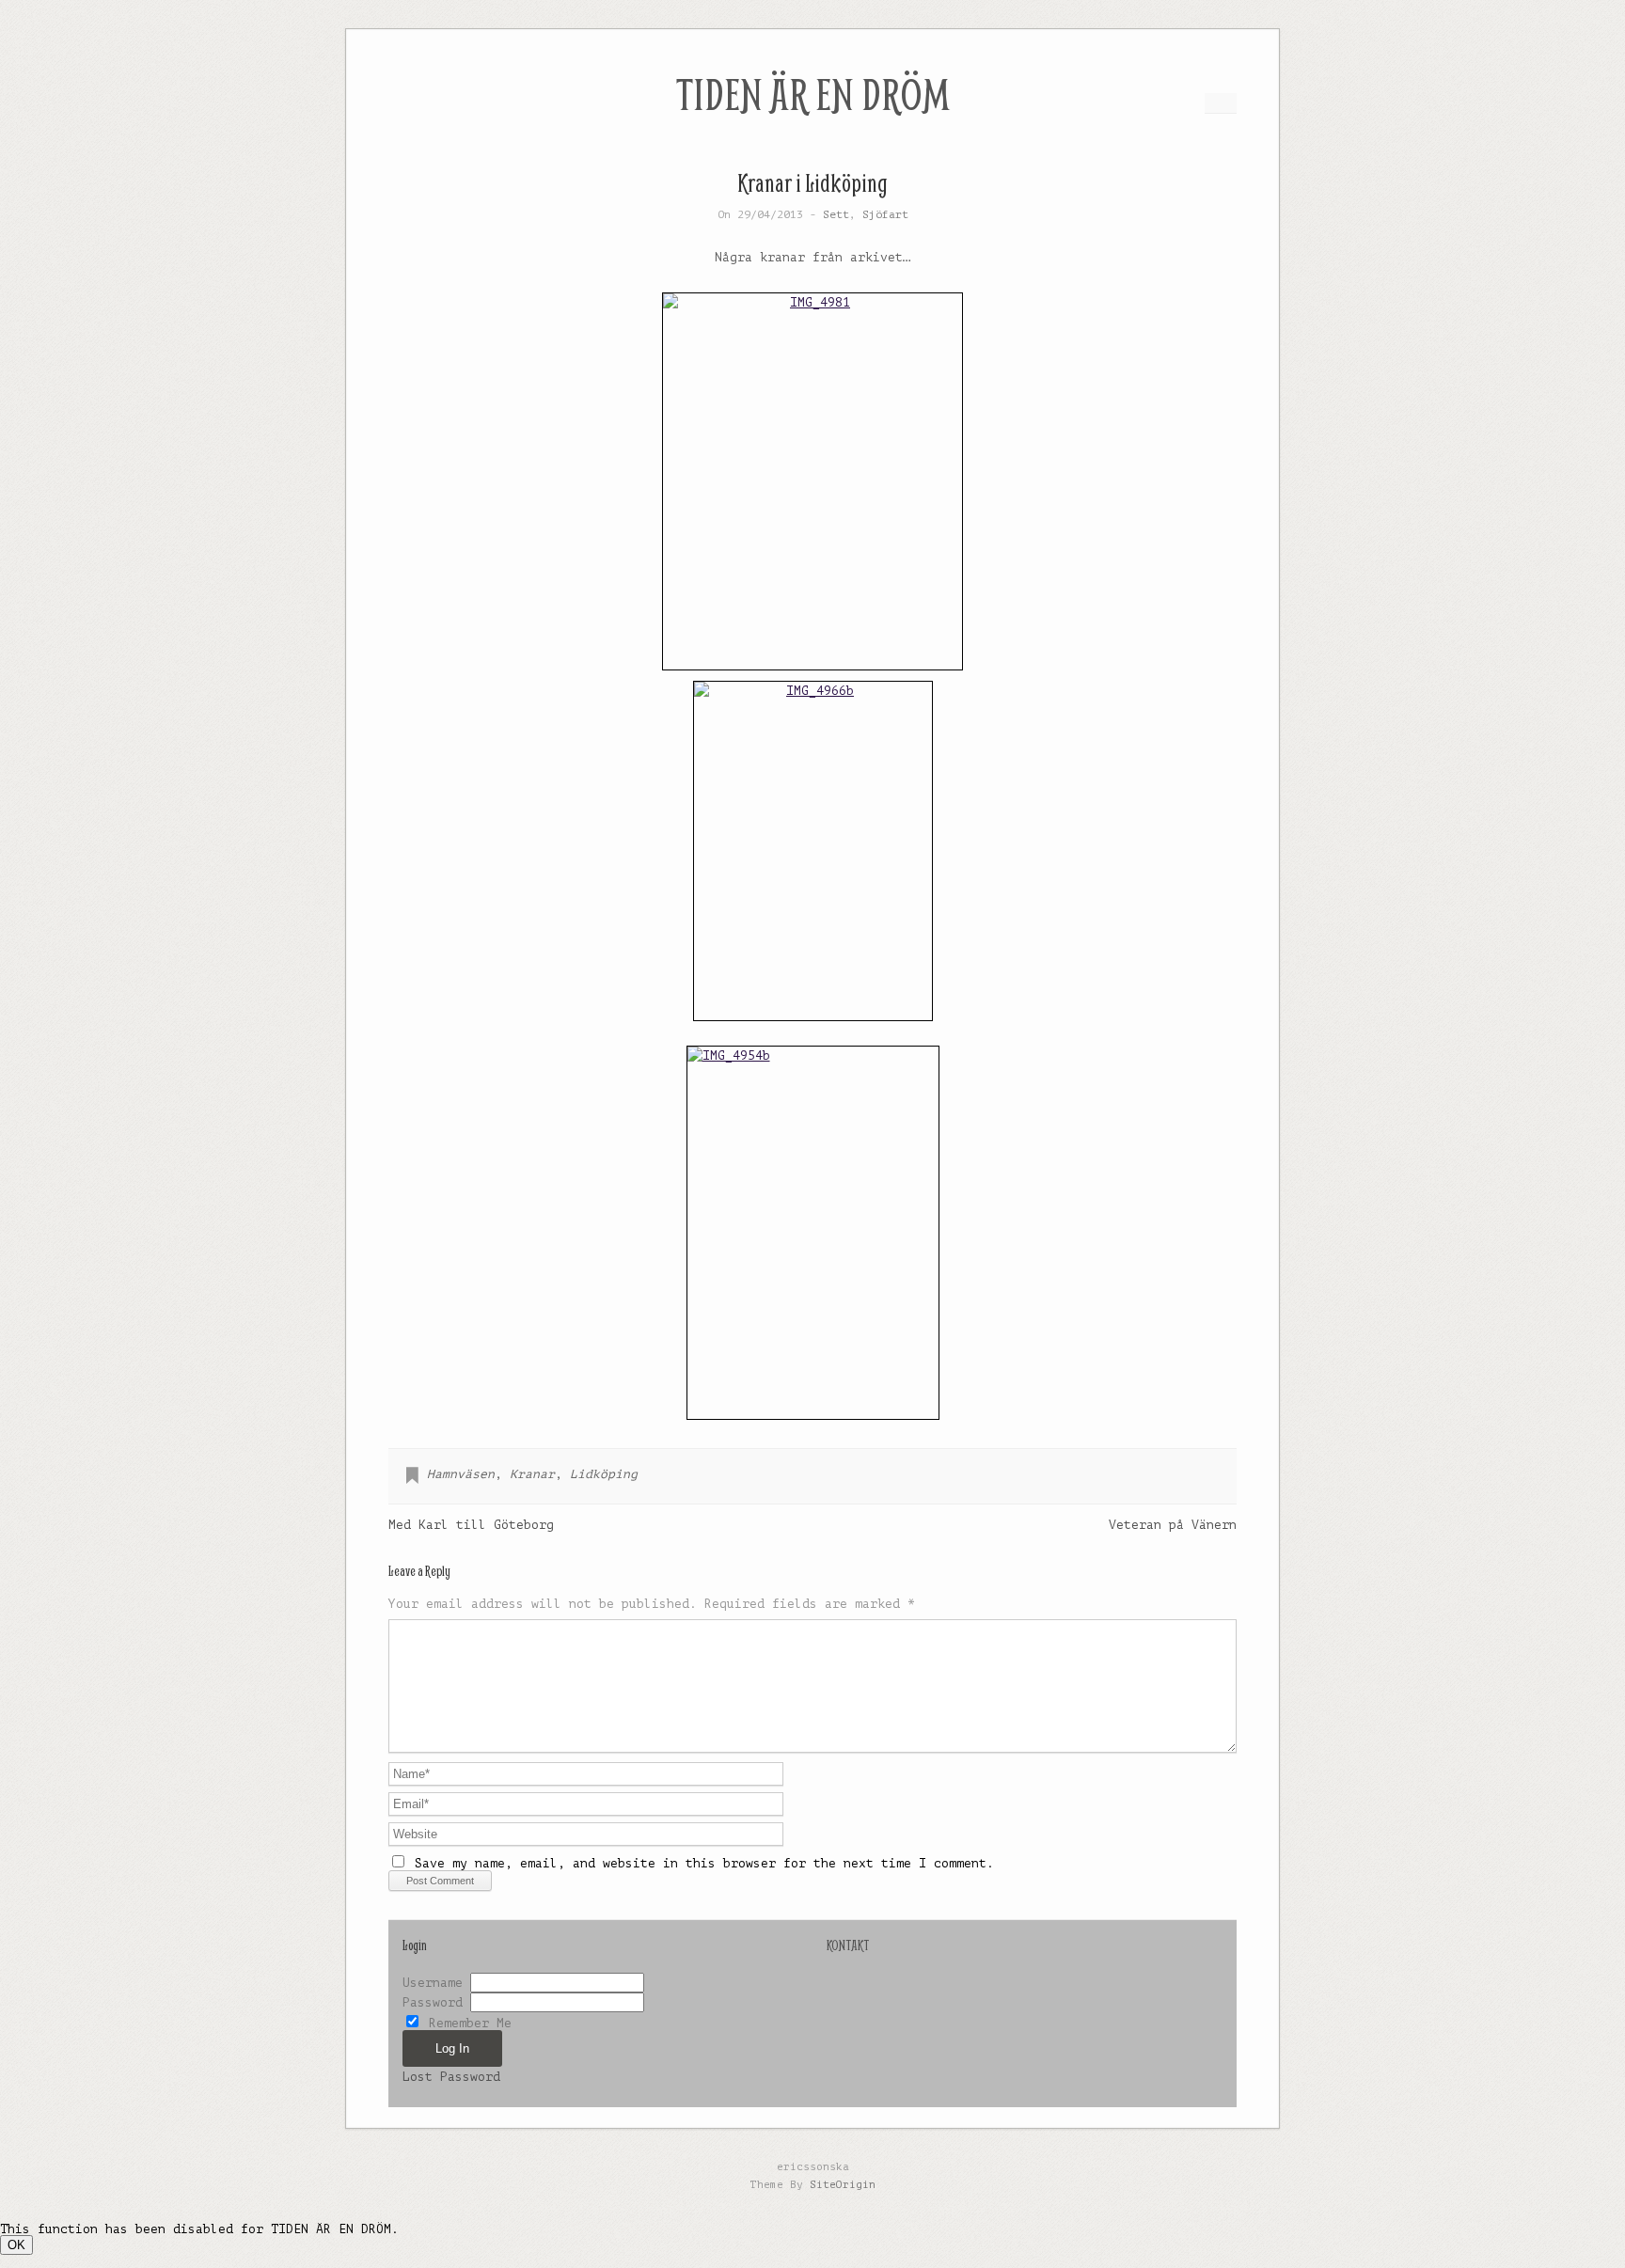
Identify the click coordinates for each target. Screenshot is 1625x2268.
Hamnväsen (461, 1474)
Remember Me (466, 2023)
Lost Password (451, 2077)
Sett (836, 215)
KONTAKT (848, 1945)
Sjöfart (885, 215)
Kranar (532, 1474)
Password (433, 2002)
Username (433, 1983)
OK (16, 2245)
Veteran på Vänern (1173, 1525)
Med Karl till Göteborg (471, 1525)
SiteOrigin (843, 2185)
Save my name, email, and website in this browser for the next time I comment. (704, 1863)
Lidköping (604, 1474)
